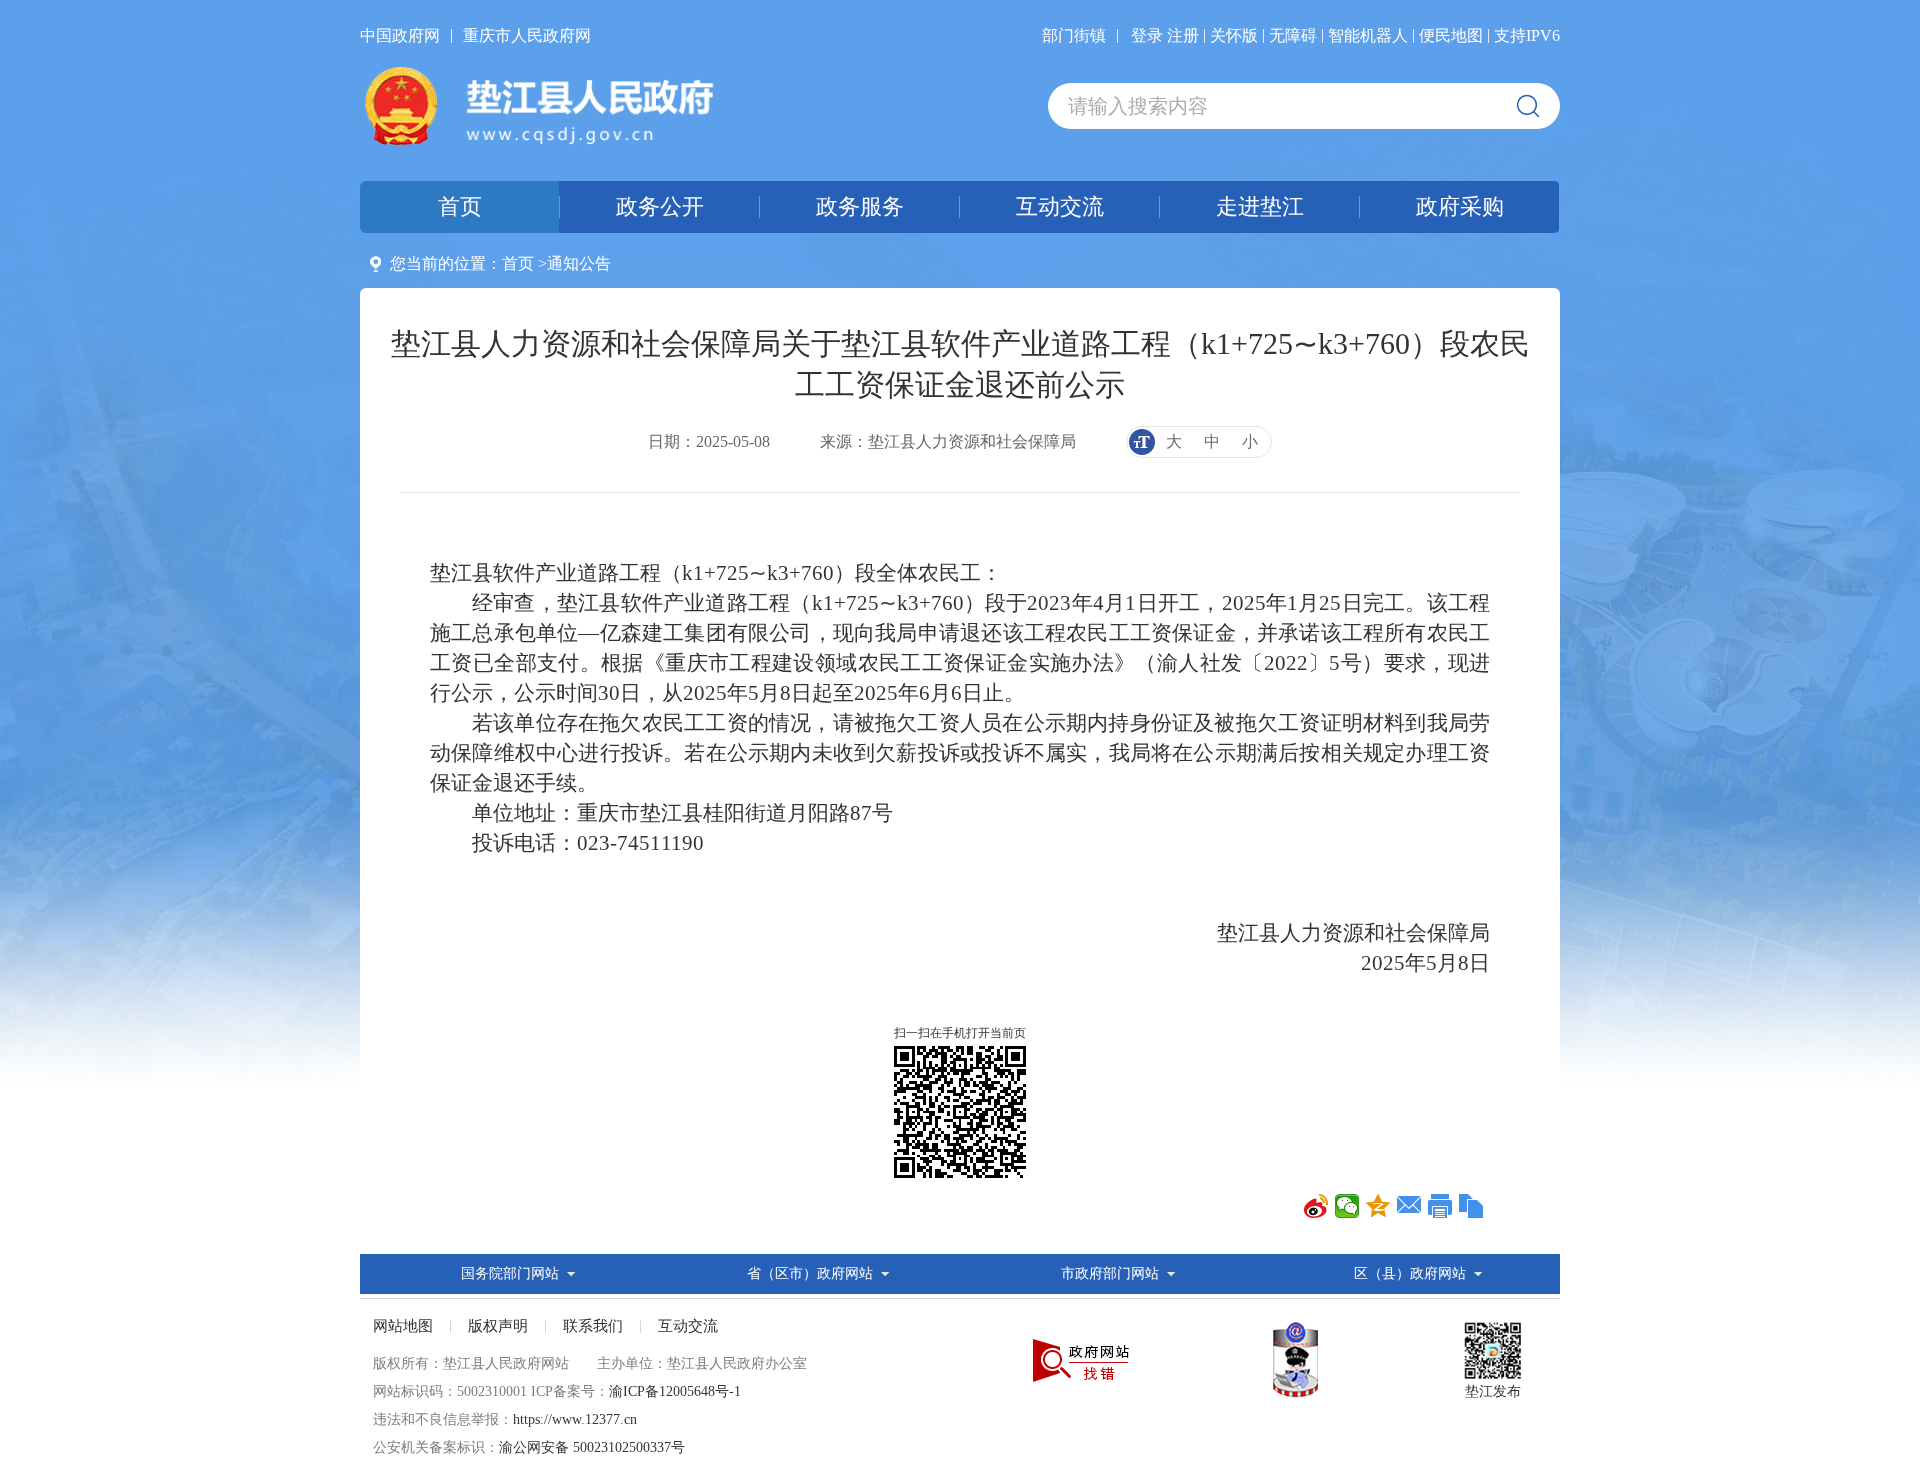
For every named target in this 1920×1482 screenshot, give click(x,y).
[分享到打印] (1440, 1206)
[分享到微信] (1347, 1206)
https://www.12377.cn (575, 1419)
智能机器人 (1368, 35)
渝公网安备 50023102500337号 (592, 1447)
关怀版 (1234, 35)
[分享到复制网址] (1471, 1206)
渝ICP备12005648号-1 (675, 1391)
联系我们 (593, 1326)
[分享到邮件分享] (1409, 1206)
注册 (1183, 35)
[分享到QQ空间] (1378, 1206)
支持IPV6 (1527, 35)
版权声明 (498, 1326)
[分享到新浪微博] (1316, 1206)
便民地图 (1451, 35)
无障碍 (1293, 35)
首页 (518, 263)
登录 (1147, 35)
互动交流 (688, 1326)
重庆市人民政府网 (527, 35)
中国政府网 (400, 35)
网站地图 (403, 1326)
